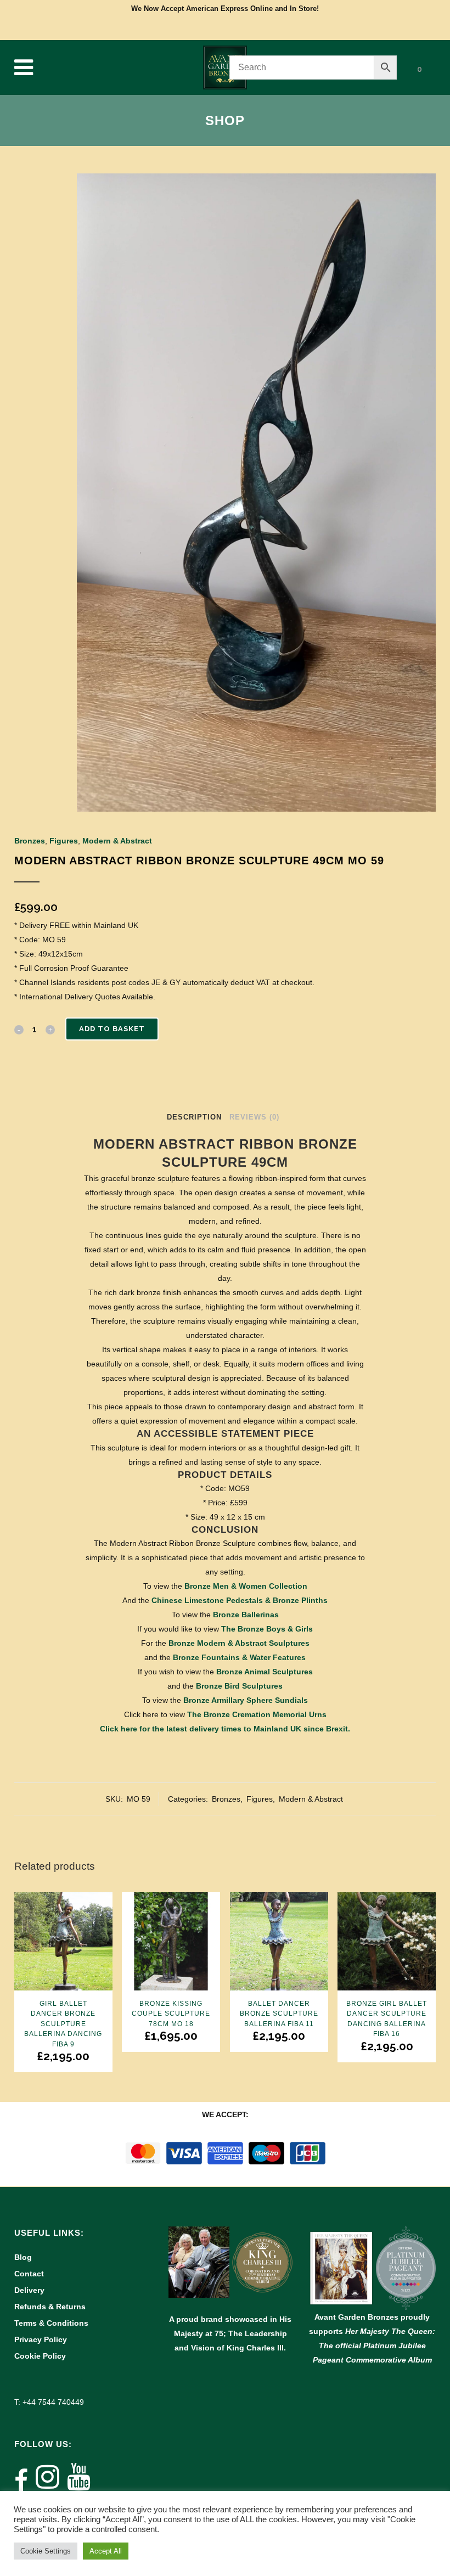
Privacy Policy (41, 2339)
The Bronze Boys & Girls (267, 1629)
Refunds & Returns (50, 2307)
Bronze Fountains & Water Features (239, 1657)
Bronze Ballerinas (246, 1615)
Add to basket (112, 1029)
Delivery (29, 2290)
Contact (29, 2274)
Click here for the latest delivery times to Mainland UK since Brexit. (225, 1729)
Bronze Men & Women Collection (246, 1586)
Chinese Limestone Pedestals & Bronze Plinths (240, 1600)
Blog (23, 2257)
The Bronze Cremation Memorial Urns (257, 1714)
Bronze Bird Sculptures (239, 1686)
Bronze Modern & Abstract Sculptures (239, 1643)
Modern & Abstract (117, 841)
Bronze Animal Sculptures (265, 1672)
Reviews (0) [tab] (254, 1117)
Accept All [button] (106, 2551)
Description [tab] (194, 1117)
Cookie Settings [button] (46, 2551)
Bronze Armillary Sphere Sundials (246, 1700)
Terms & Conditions (51, 2323)
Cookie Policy (40, 2356)
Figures (64, 841)
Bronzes (30, 841)
